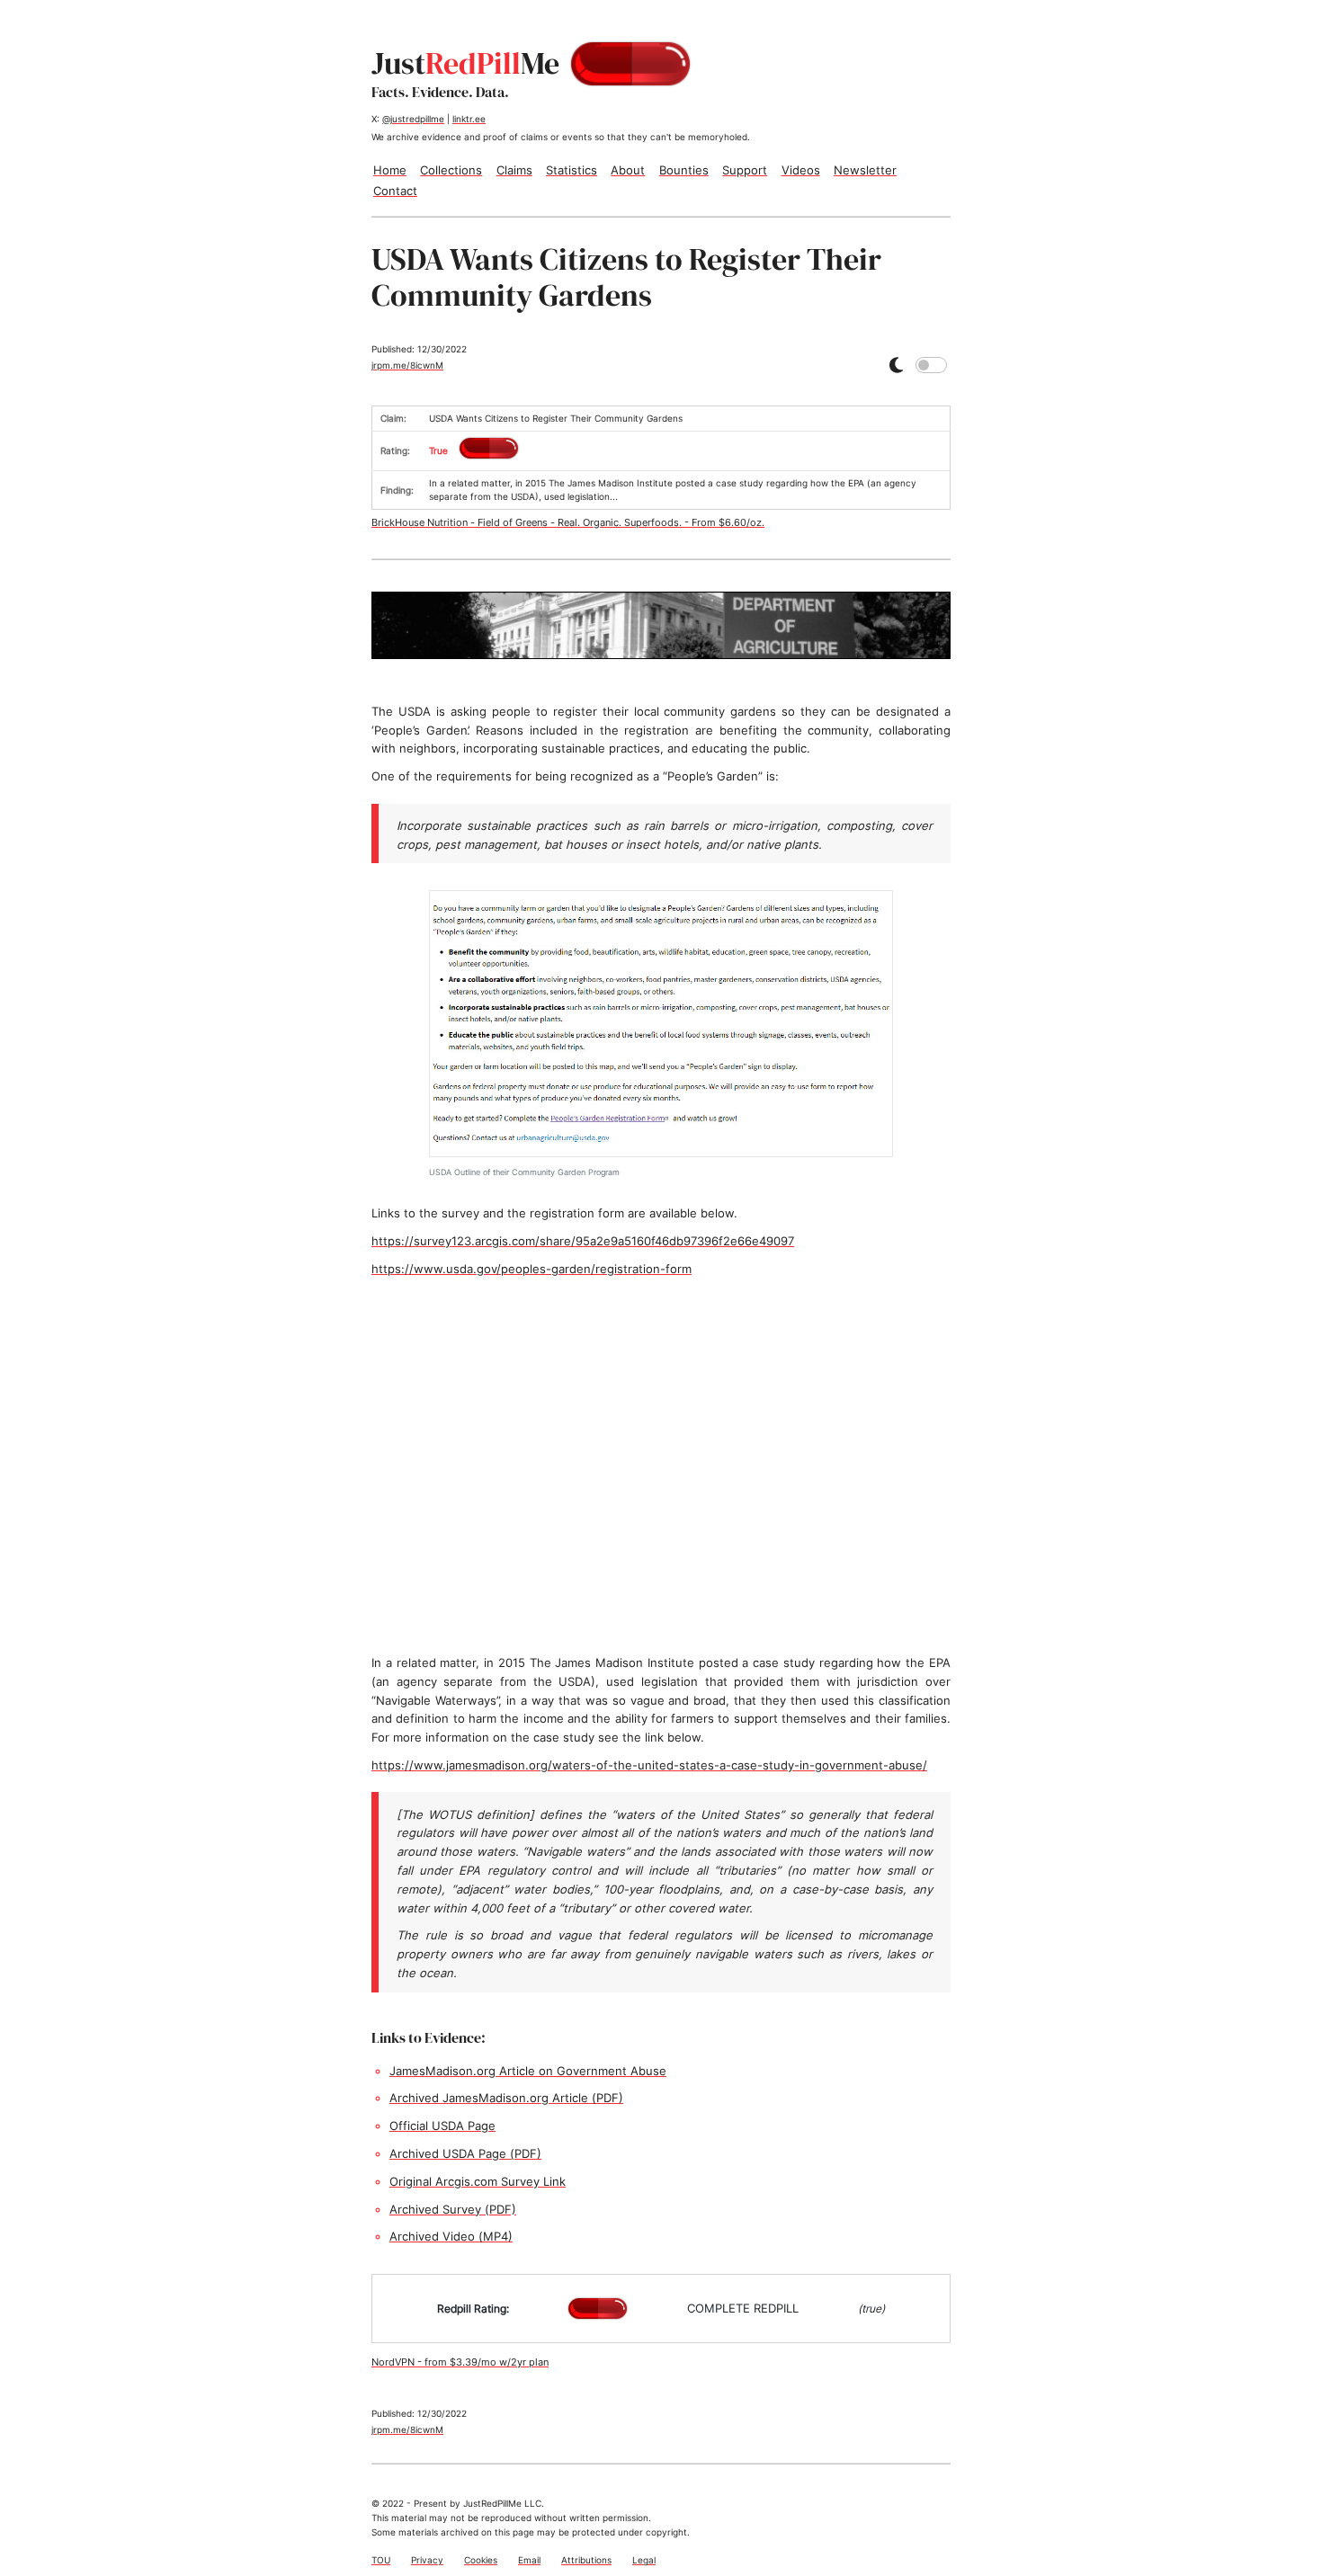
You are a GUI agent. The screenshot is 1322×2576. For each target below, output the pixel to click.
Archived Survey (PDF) (453, 2209)
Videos (801, 170)
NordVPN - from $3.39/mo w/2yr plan (460, 2362)
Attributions (586, 2560)
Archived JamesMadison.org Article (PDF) (506, 2098)
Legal (644, 2560)
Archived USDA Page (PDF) (465, 2153)
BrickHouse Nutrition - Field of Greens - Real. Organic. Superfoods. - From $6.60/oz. (568, 522)
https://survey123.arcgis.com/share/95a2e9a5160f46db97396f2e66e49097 (583, 1241)
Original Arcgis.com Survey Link (478, 2181)
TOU (381, 2560)
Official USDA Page (442, 2126)
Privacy (427, 2560)
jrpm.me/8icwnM (407, 365)
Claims (514, 170)
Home (390, 170)
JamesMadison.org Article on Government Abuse (528, 2071)
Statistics (572, 170)
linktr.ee (469, 119)
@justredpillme (413, 119)
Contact (395, 191)
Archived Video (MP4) (451, 2236)
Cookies (481, 2560)
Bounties (684, 170)
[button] (896, 365)
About (628, 170)
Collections (451, 170)
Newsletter (865, 170)
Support (745, 170)
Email (529, 2560)
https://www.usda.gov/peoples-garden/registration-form (531, 1269)
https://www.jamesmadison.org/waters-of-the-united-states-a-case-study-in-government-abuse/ (649, 1765)
